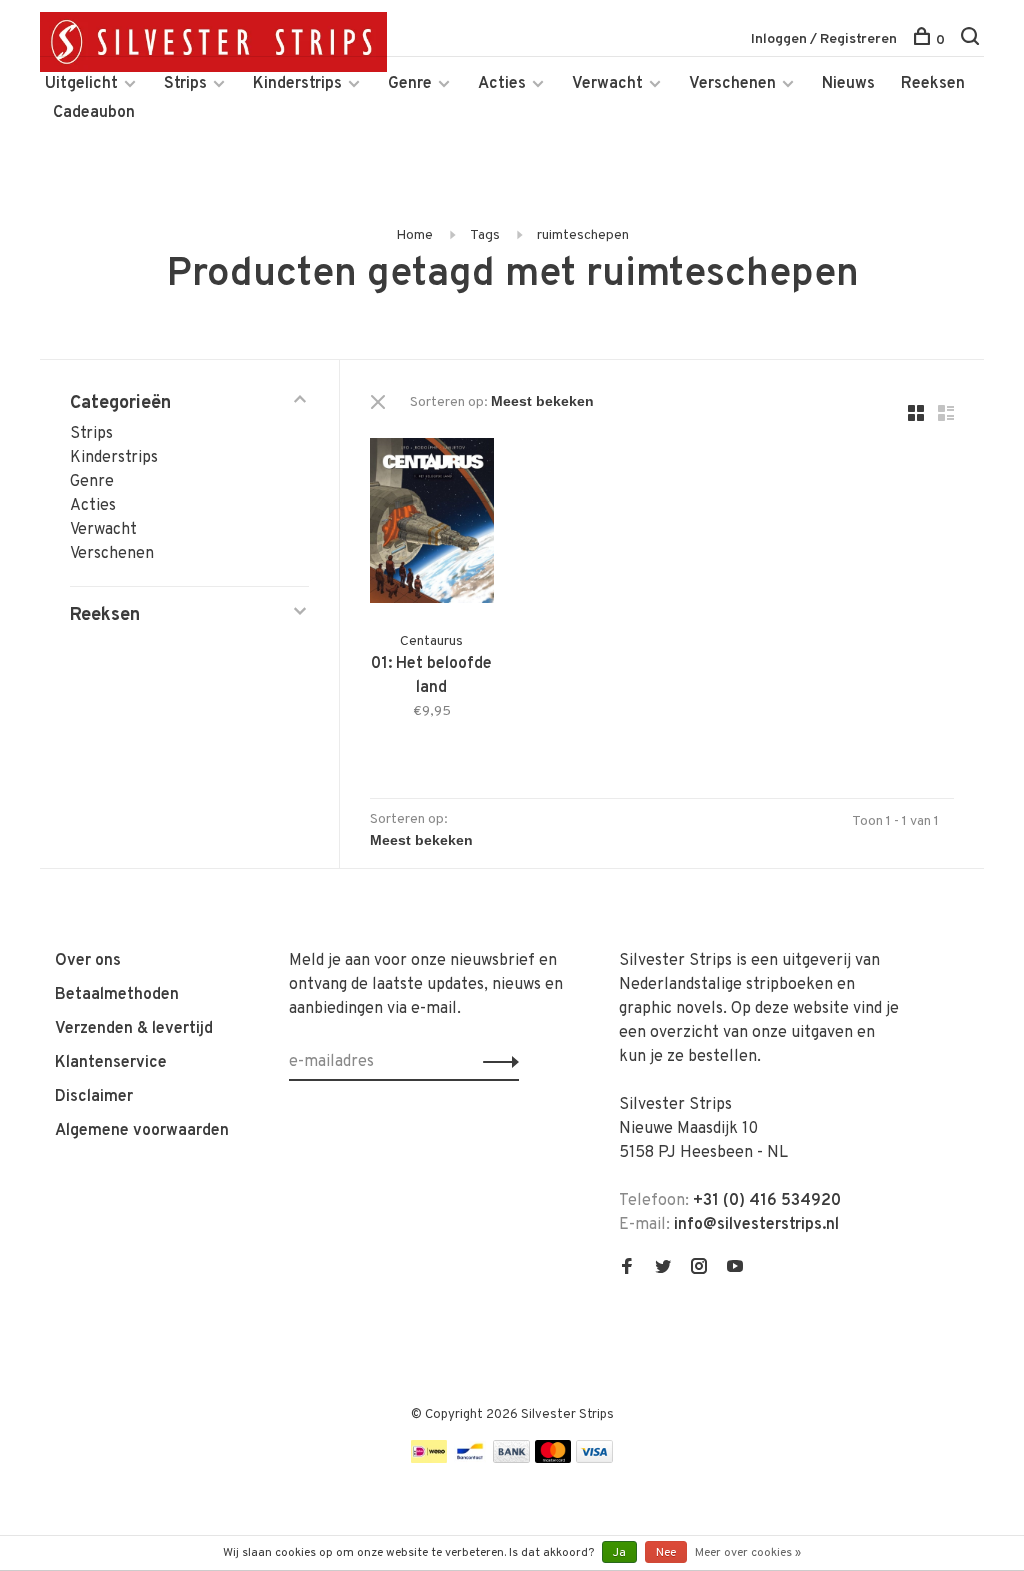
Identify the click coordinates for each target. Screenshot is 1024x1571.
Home (414, 235)
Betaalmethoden (117, 995)
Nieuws (848, 84)
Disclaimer (94, 1097)
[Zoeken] (972, 40)
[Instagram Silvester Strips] (699, 1269)
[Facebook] (627, 1269)
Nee (666, 1553)
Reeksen (933, 84)
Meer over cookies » (748, 1553)
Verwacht (607, 84)
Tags (485, 235)
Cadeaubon (94, 113)
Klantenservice (111, 1063)
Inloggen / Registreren (824, 39)
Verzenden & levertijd (134, 1029)
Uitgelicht (81, 84)
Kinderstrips (297, 84)
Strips (185, 84)
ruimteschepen (583, 235)
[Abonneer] (495, 1062)
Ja (619, 1553)
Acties (502, 84)
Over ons (88, 961)
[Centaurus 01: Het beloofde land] (432, 524)
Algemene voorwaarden (142, 1131)
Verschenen (732, 84)
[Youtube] (735, 1269)
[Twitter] (663, 1269)
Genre (410, 84)
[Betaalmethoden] (429, 1459)
